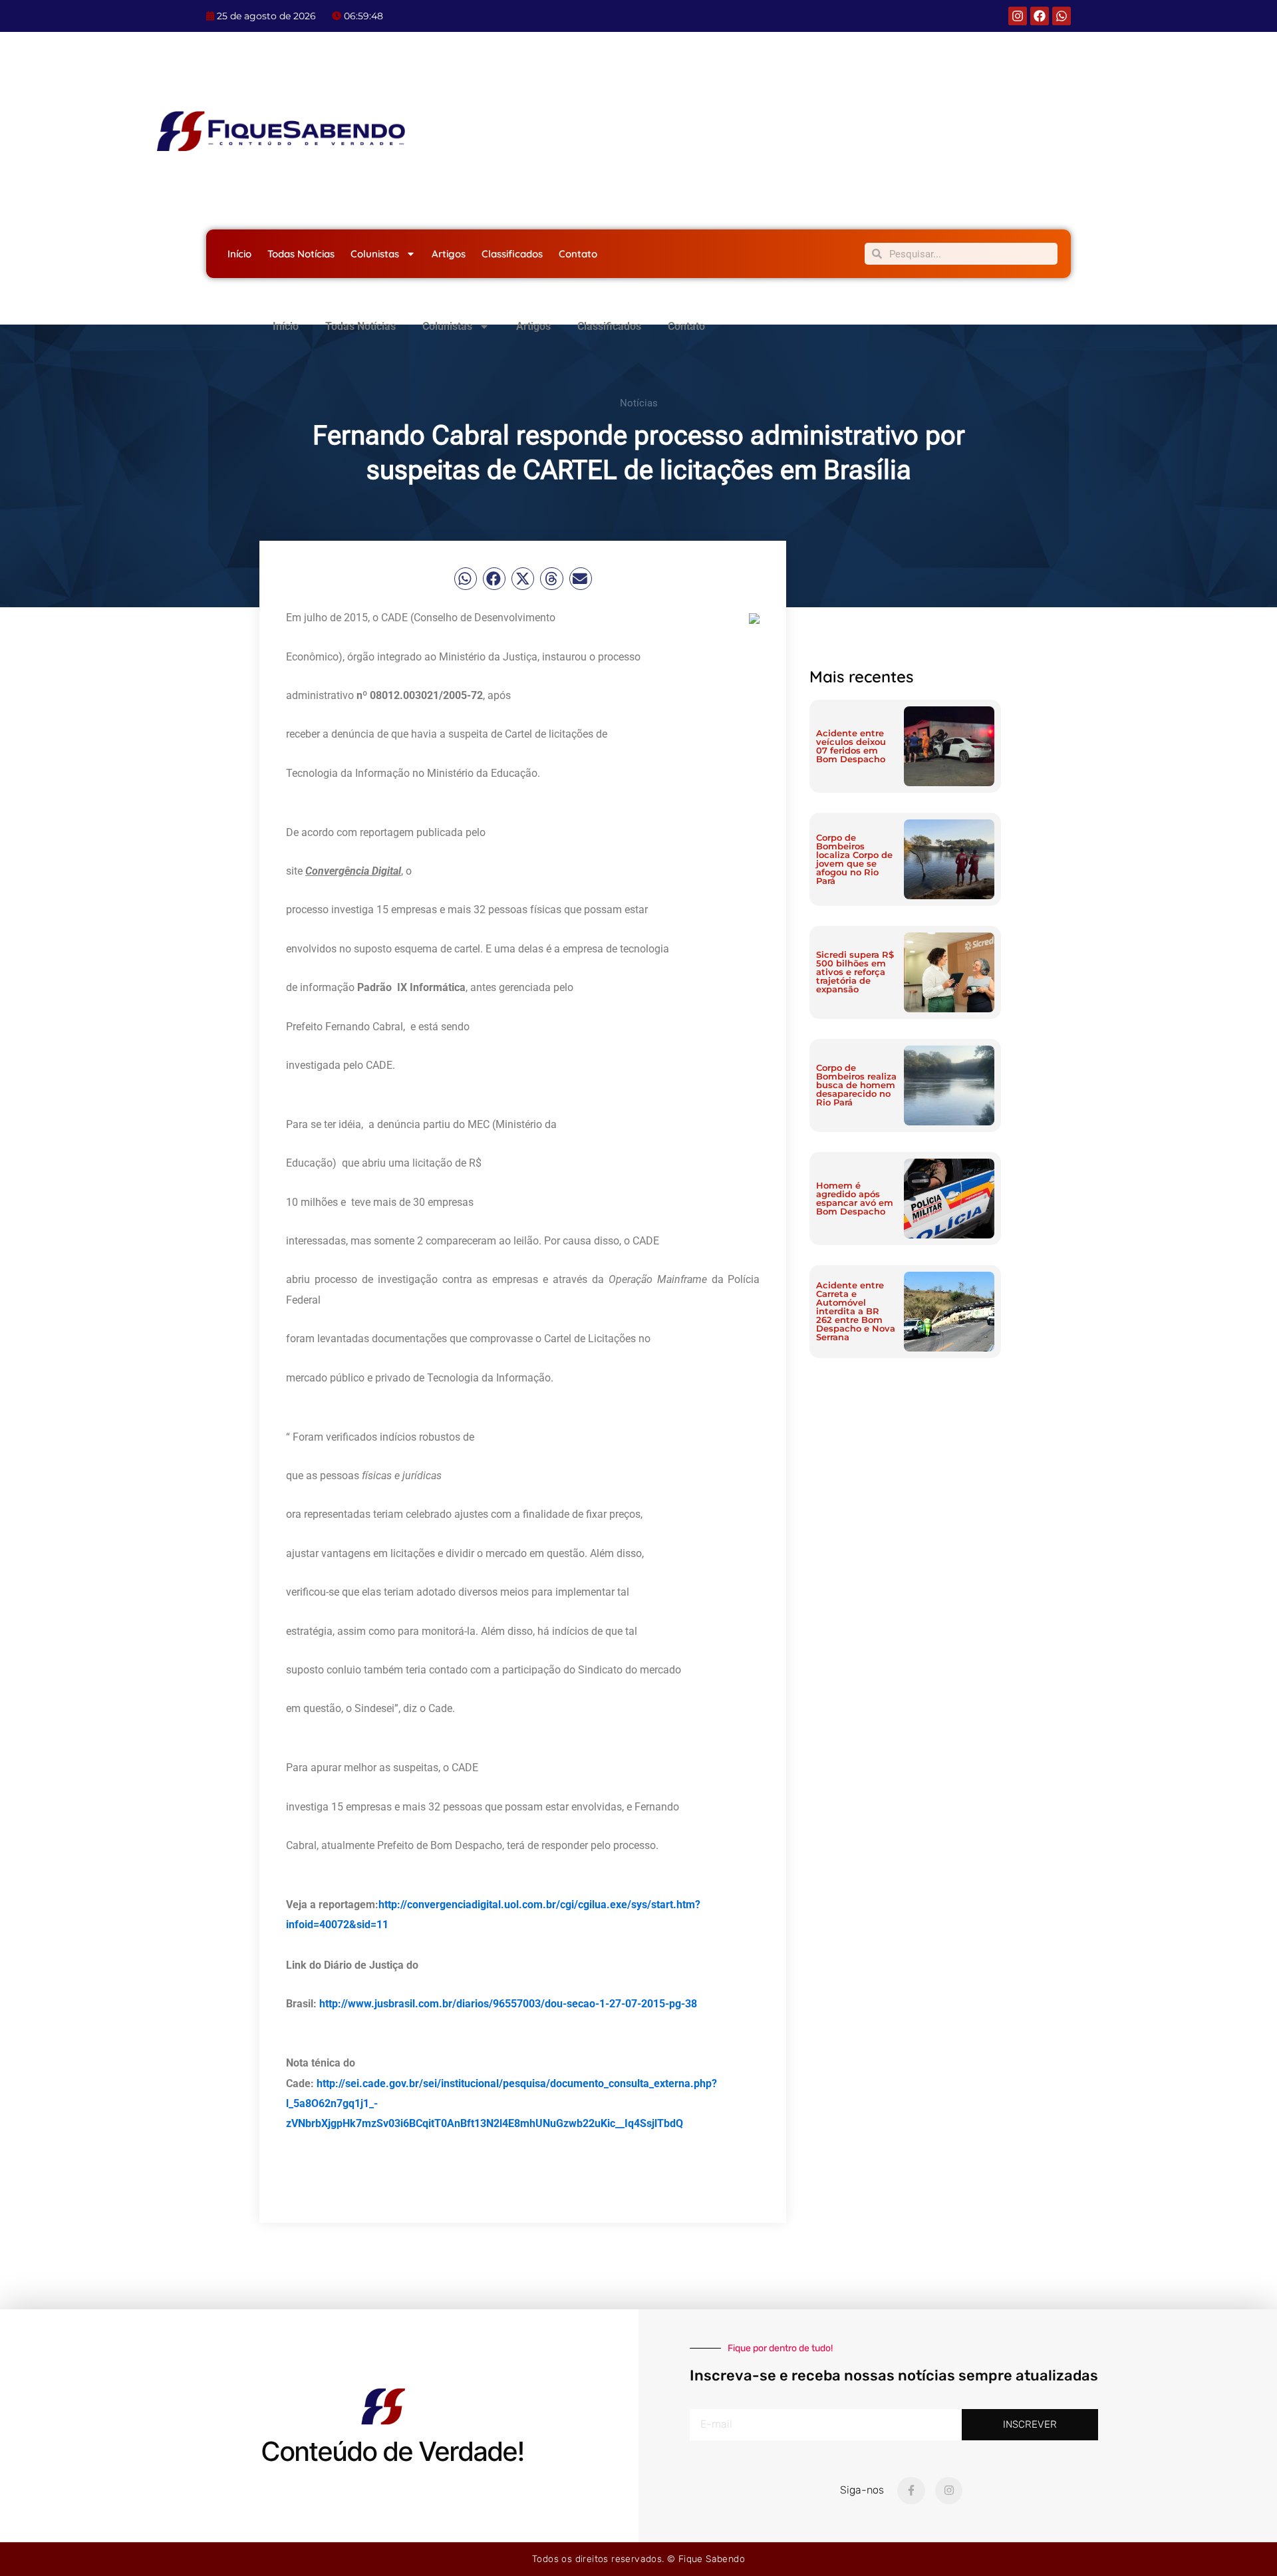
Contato (578, 254)
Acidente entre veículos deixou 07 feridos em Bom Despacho (851, 746)
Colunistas (375, 254)
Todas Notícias (301, 254)
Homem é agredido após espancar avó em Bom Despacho (855, 1198)
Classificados (512, 254)
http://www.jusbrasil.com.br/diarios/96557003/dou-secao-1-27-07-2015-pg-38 (508, 2004)
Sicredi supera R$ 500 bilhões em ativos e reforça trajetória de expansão (855, 972)
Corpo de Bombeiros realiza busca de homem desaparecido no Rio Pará (856, 1085)
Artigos (449, 254)
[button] (466, 579)
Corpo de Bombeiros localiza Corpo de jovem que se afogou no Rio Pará (854, 859)
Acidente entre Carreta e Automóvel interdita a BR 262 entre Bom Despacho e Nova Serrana (856, 1311)
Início (239, 254)
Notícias (639, 403)
